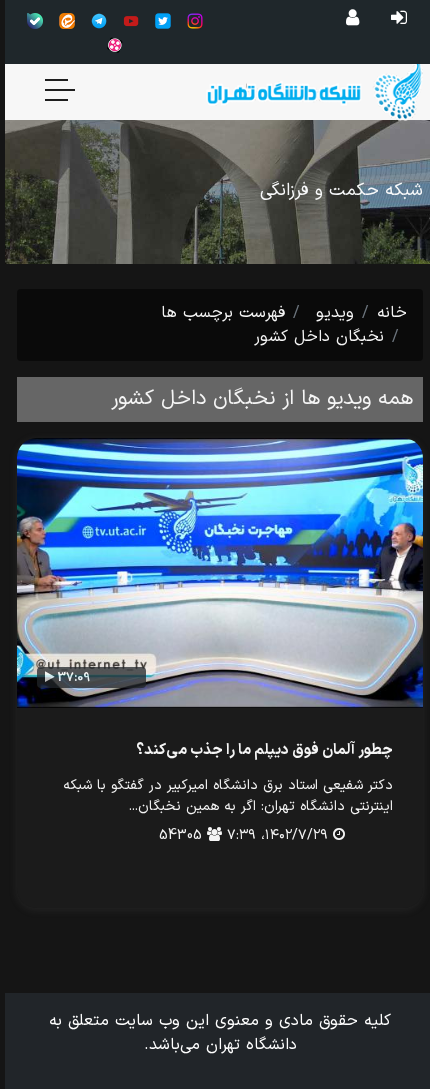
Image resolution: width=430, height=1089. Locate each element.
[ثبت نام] (347, 18)
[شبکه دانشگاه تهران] (293, 90)
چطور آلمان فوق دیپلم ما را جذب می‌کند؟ (259, 750)
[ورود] (394, 18)
